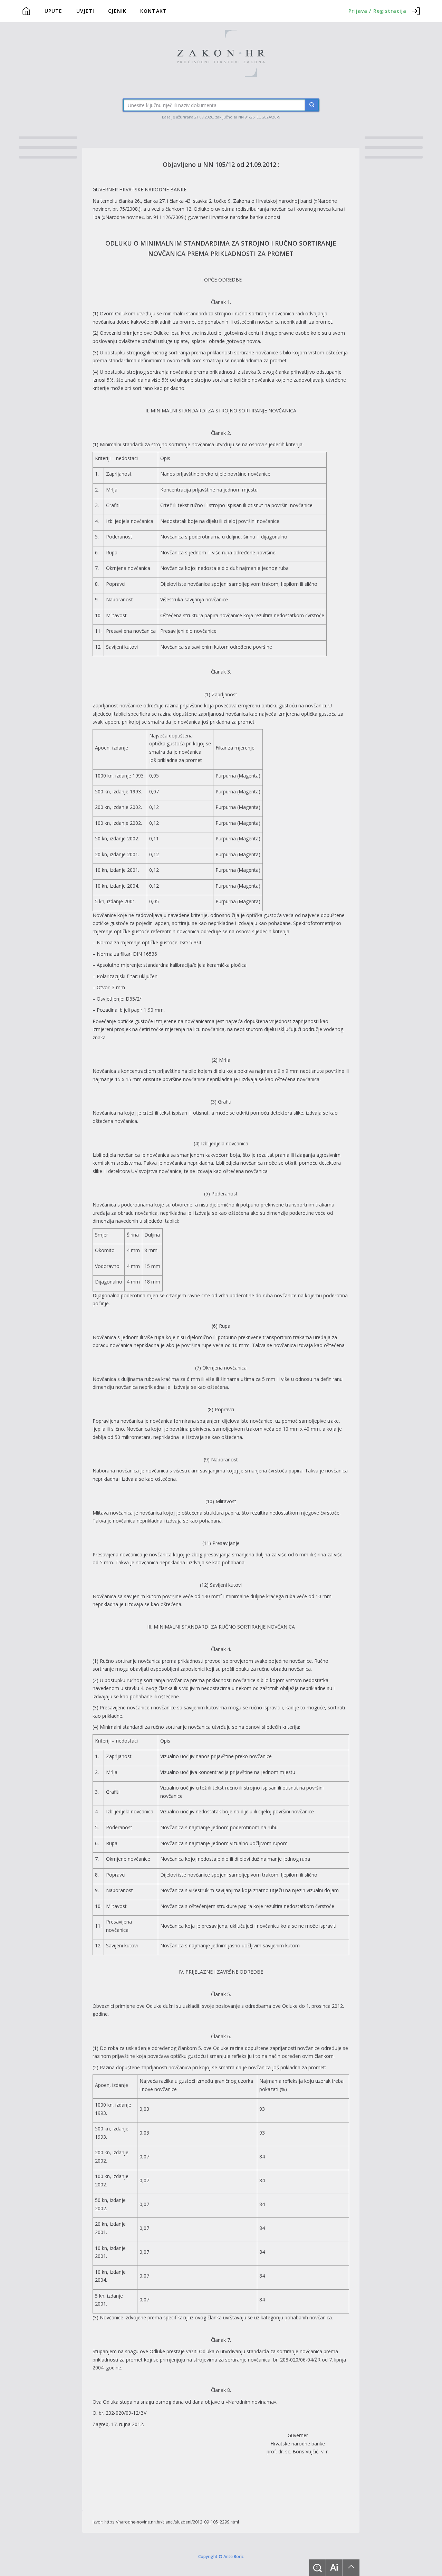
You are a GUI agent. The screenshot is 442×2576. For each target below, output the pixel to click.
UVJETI (85, 11)
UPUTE (54, 11)
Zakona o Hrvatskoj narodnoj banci (273, 201)
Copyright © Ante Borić (221, 2556)
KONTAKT (153, 11)
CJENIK (117, 11)
